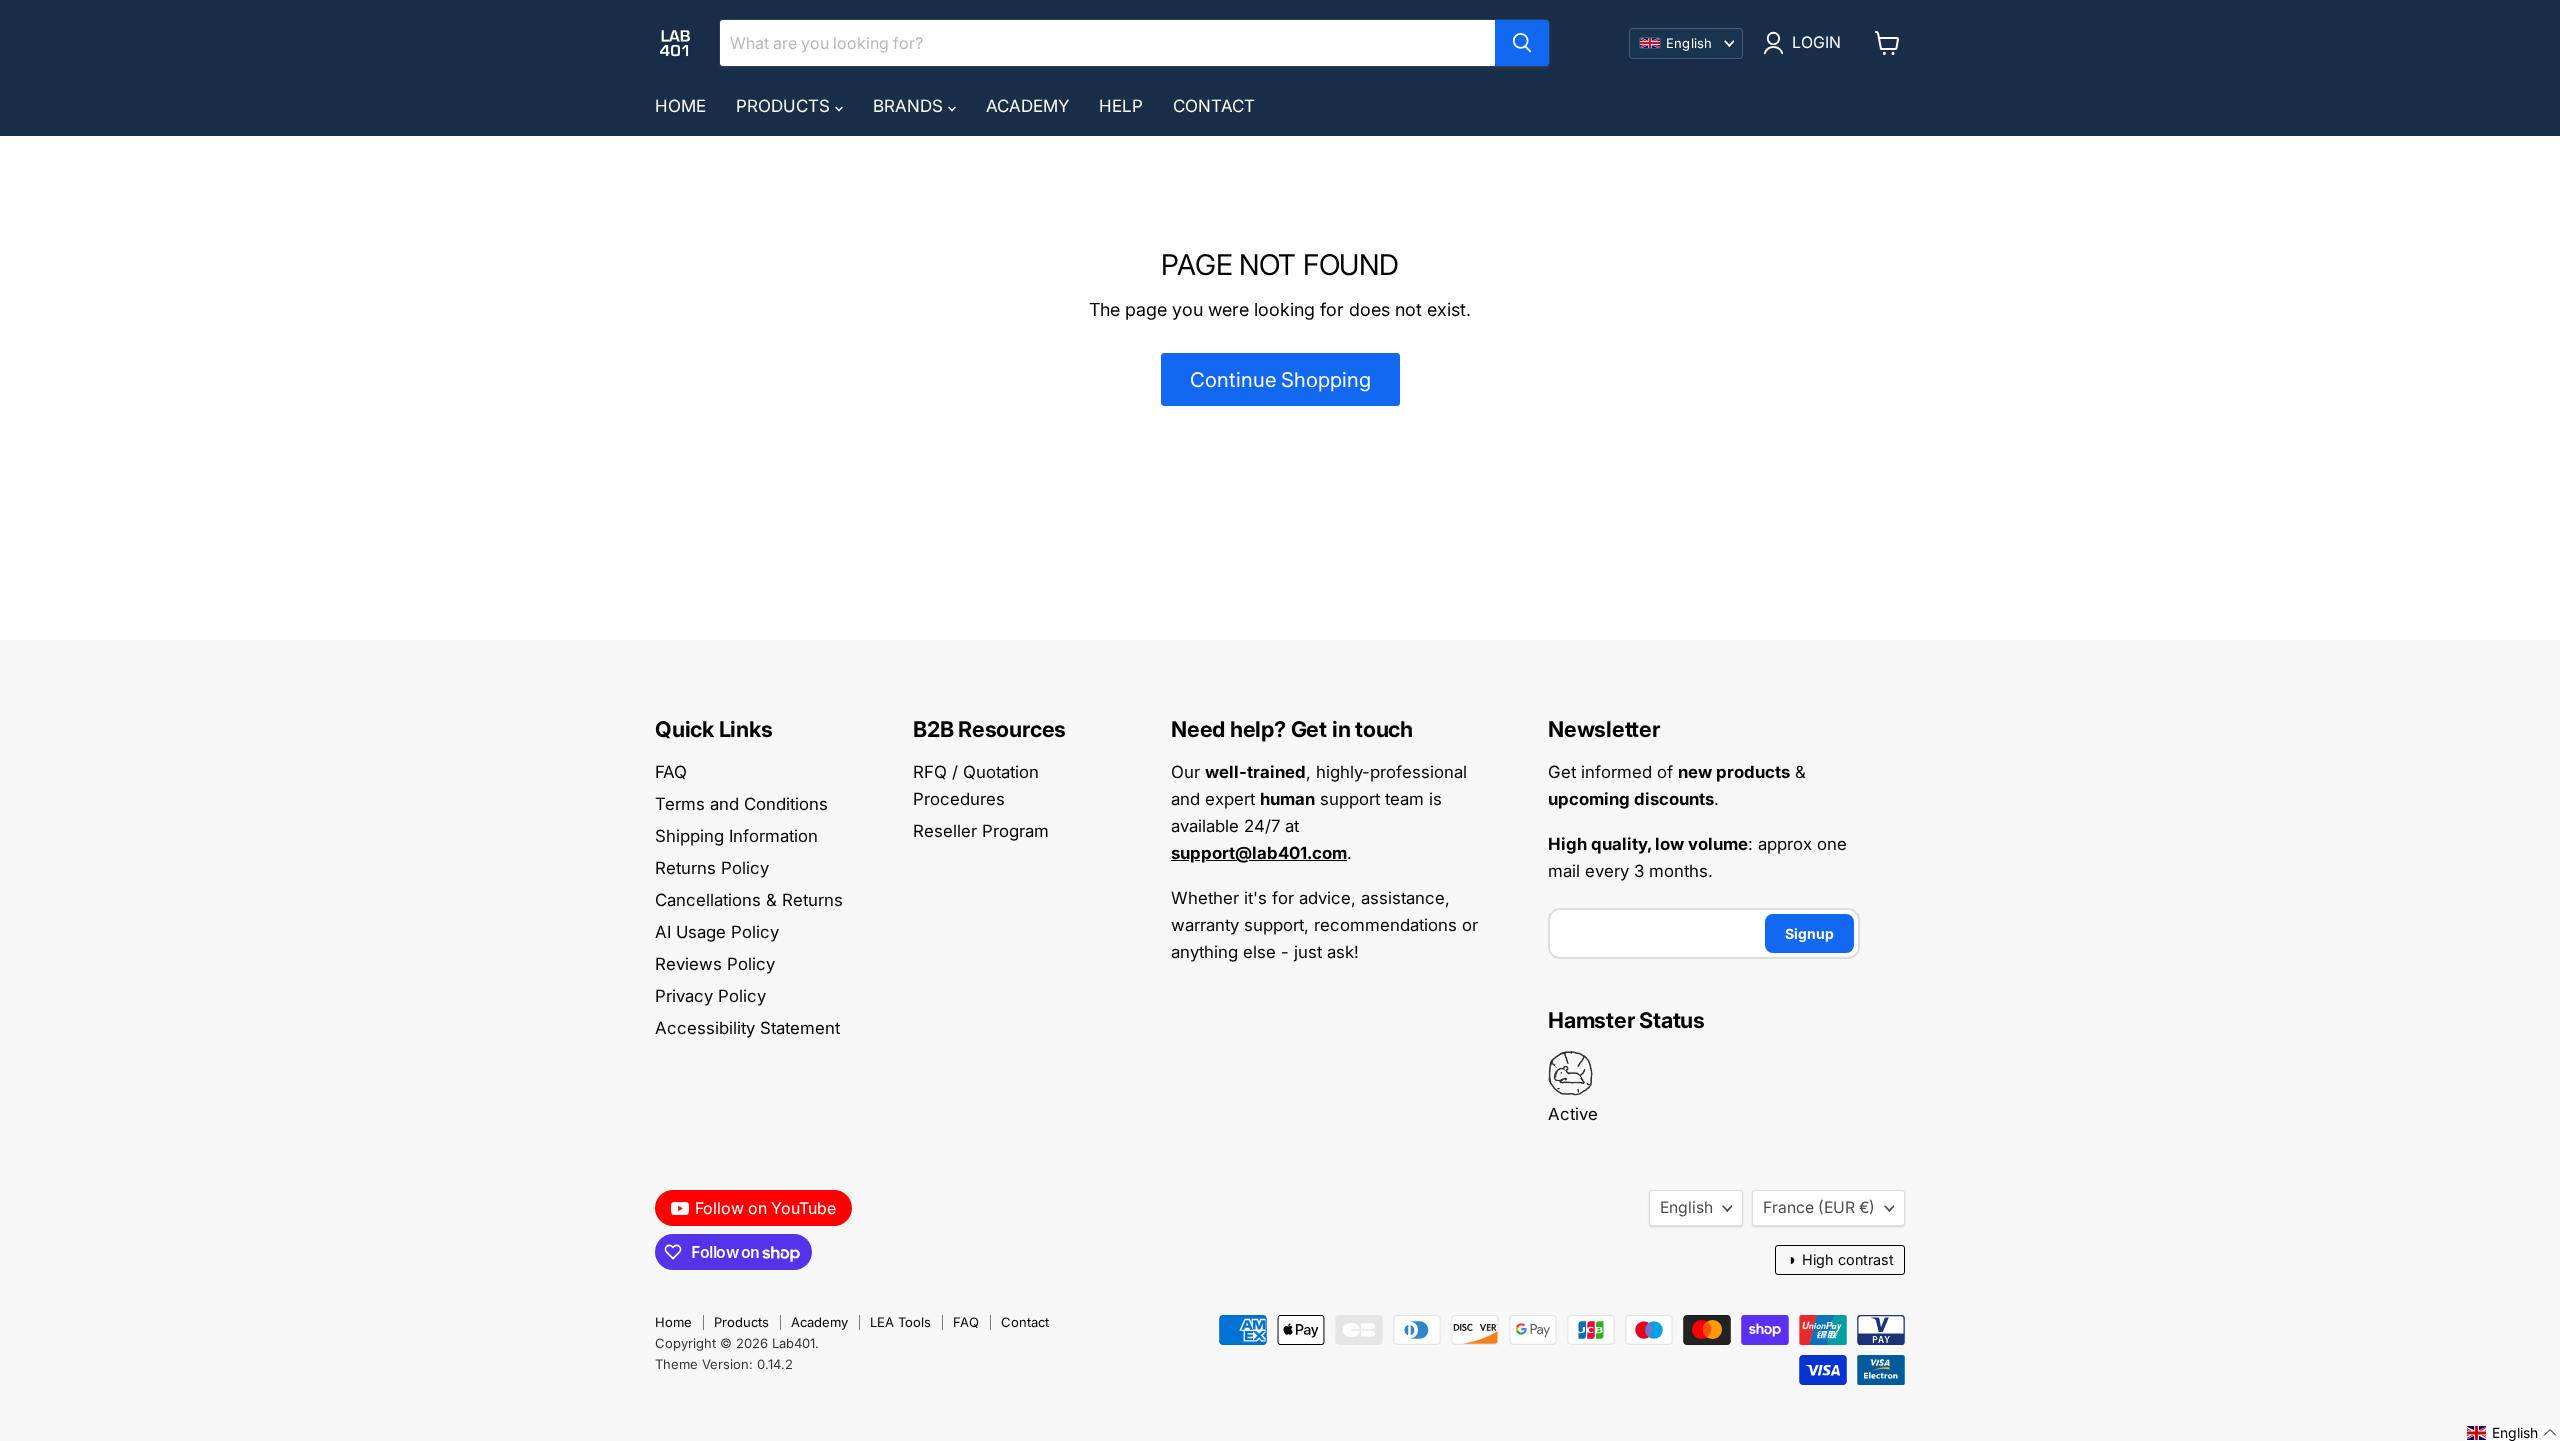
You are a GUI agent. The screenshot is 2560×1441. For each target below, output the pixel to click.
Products (785, 106)
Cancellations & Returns (749, 900)
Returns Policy (712, 868)
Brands (910, 106)
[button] (2512, 1433)
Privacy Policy (710, 996)
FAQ (671, 772)
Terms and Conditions (741, 804)
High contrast (1840, 1259)
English (1686, 1207)
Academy (1027, 106)
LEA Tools (900, 1322)
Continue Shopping (1280, 379)
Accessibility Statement (747, 1028)
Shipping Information (736, 836)
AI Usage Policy (717, 932)
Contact (1214, 106)
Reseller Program (981, 831)
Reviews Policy (715, 964)
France (1819, 1207)
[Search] (1522, 43)
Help (1121, 106)
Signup (1809, 933)
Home (680, 106)
